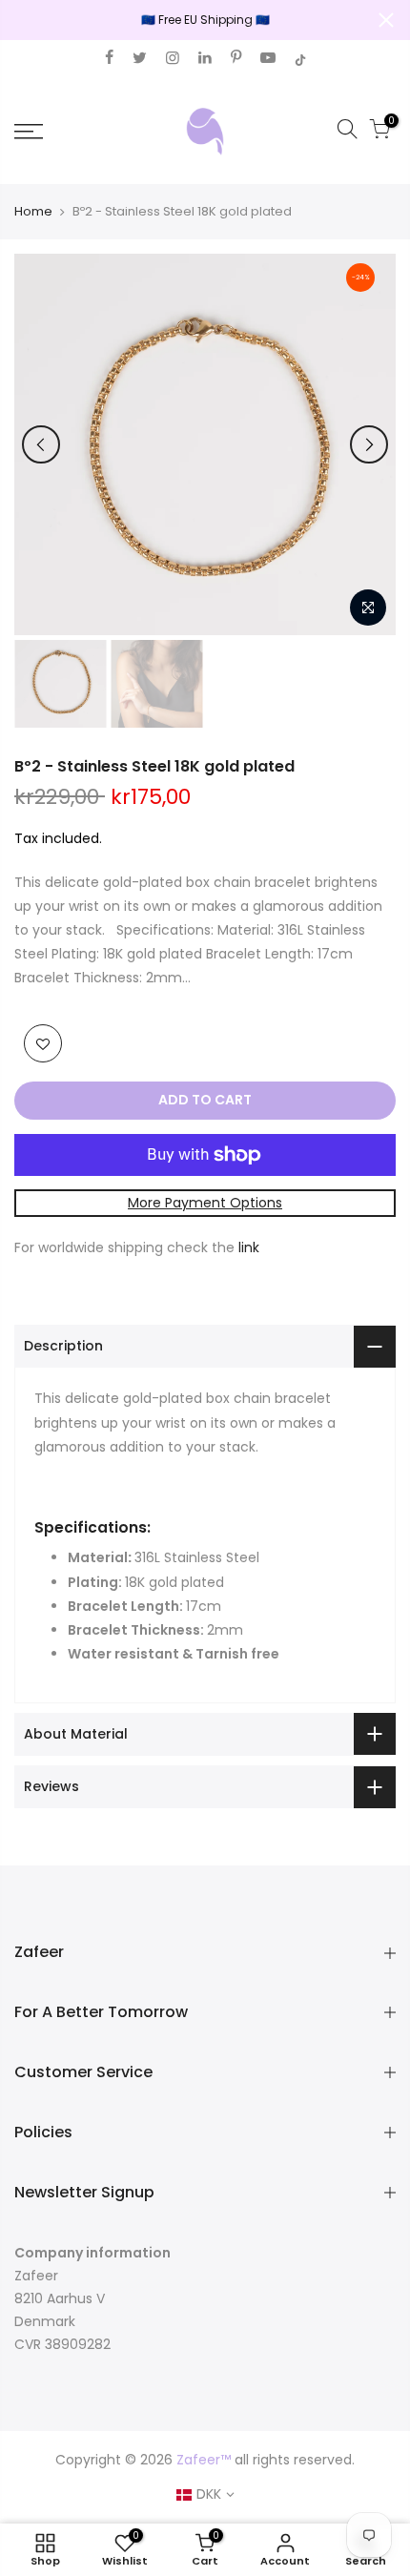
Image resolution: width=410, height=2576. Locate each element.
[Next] (369, 444)
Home (33, 212)
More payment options (205, 1203)
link (249, 1247)
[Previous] (41, 444)
